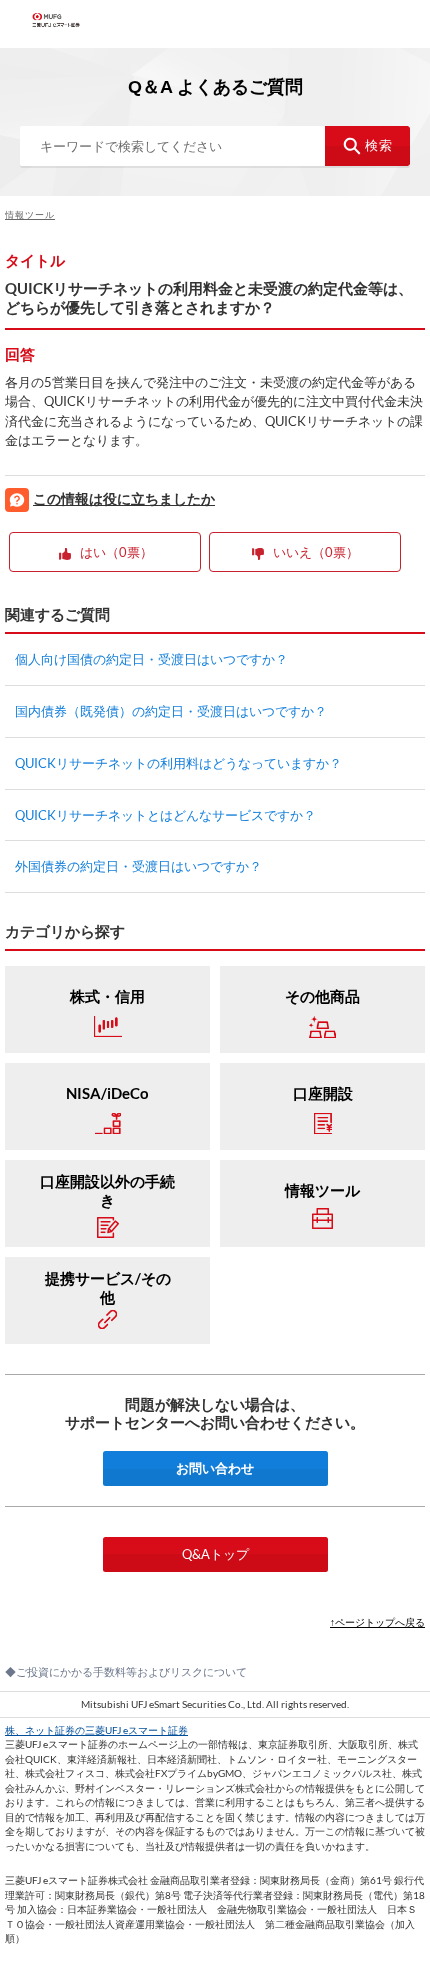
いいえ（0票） (316, 552)
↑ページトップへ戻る (377, 1622)
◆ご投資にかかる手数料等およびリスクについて (126, 1671)
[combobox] (215, 146)
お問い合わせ (215, 1468)
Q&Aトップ (215, 1554)
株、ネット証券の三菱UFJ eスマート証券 (96, 1730)
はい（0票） (116, 552)
